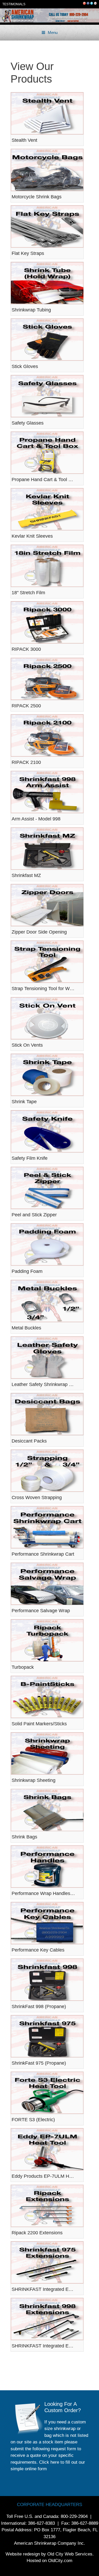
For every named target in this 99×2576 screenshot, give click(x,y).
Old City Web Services (70, 2554)
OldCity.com (60, 2561)
